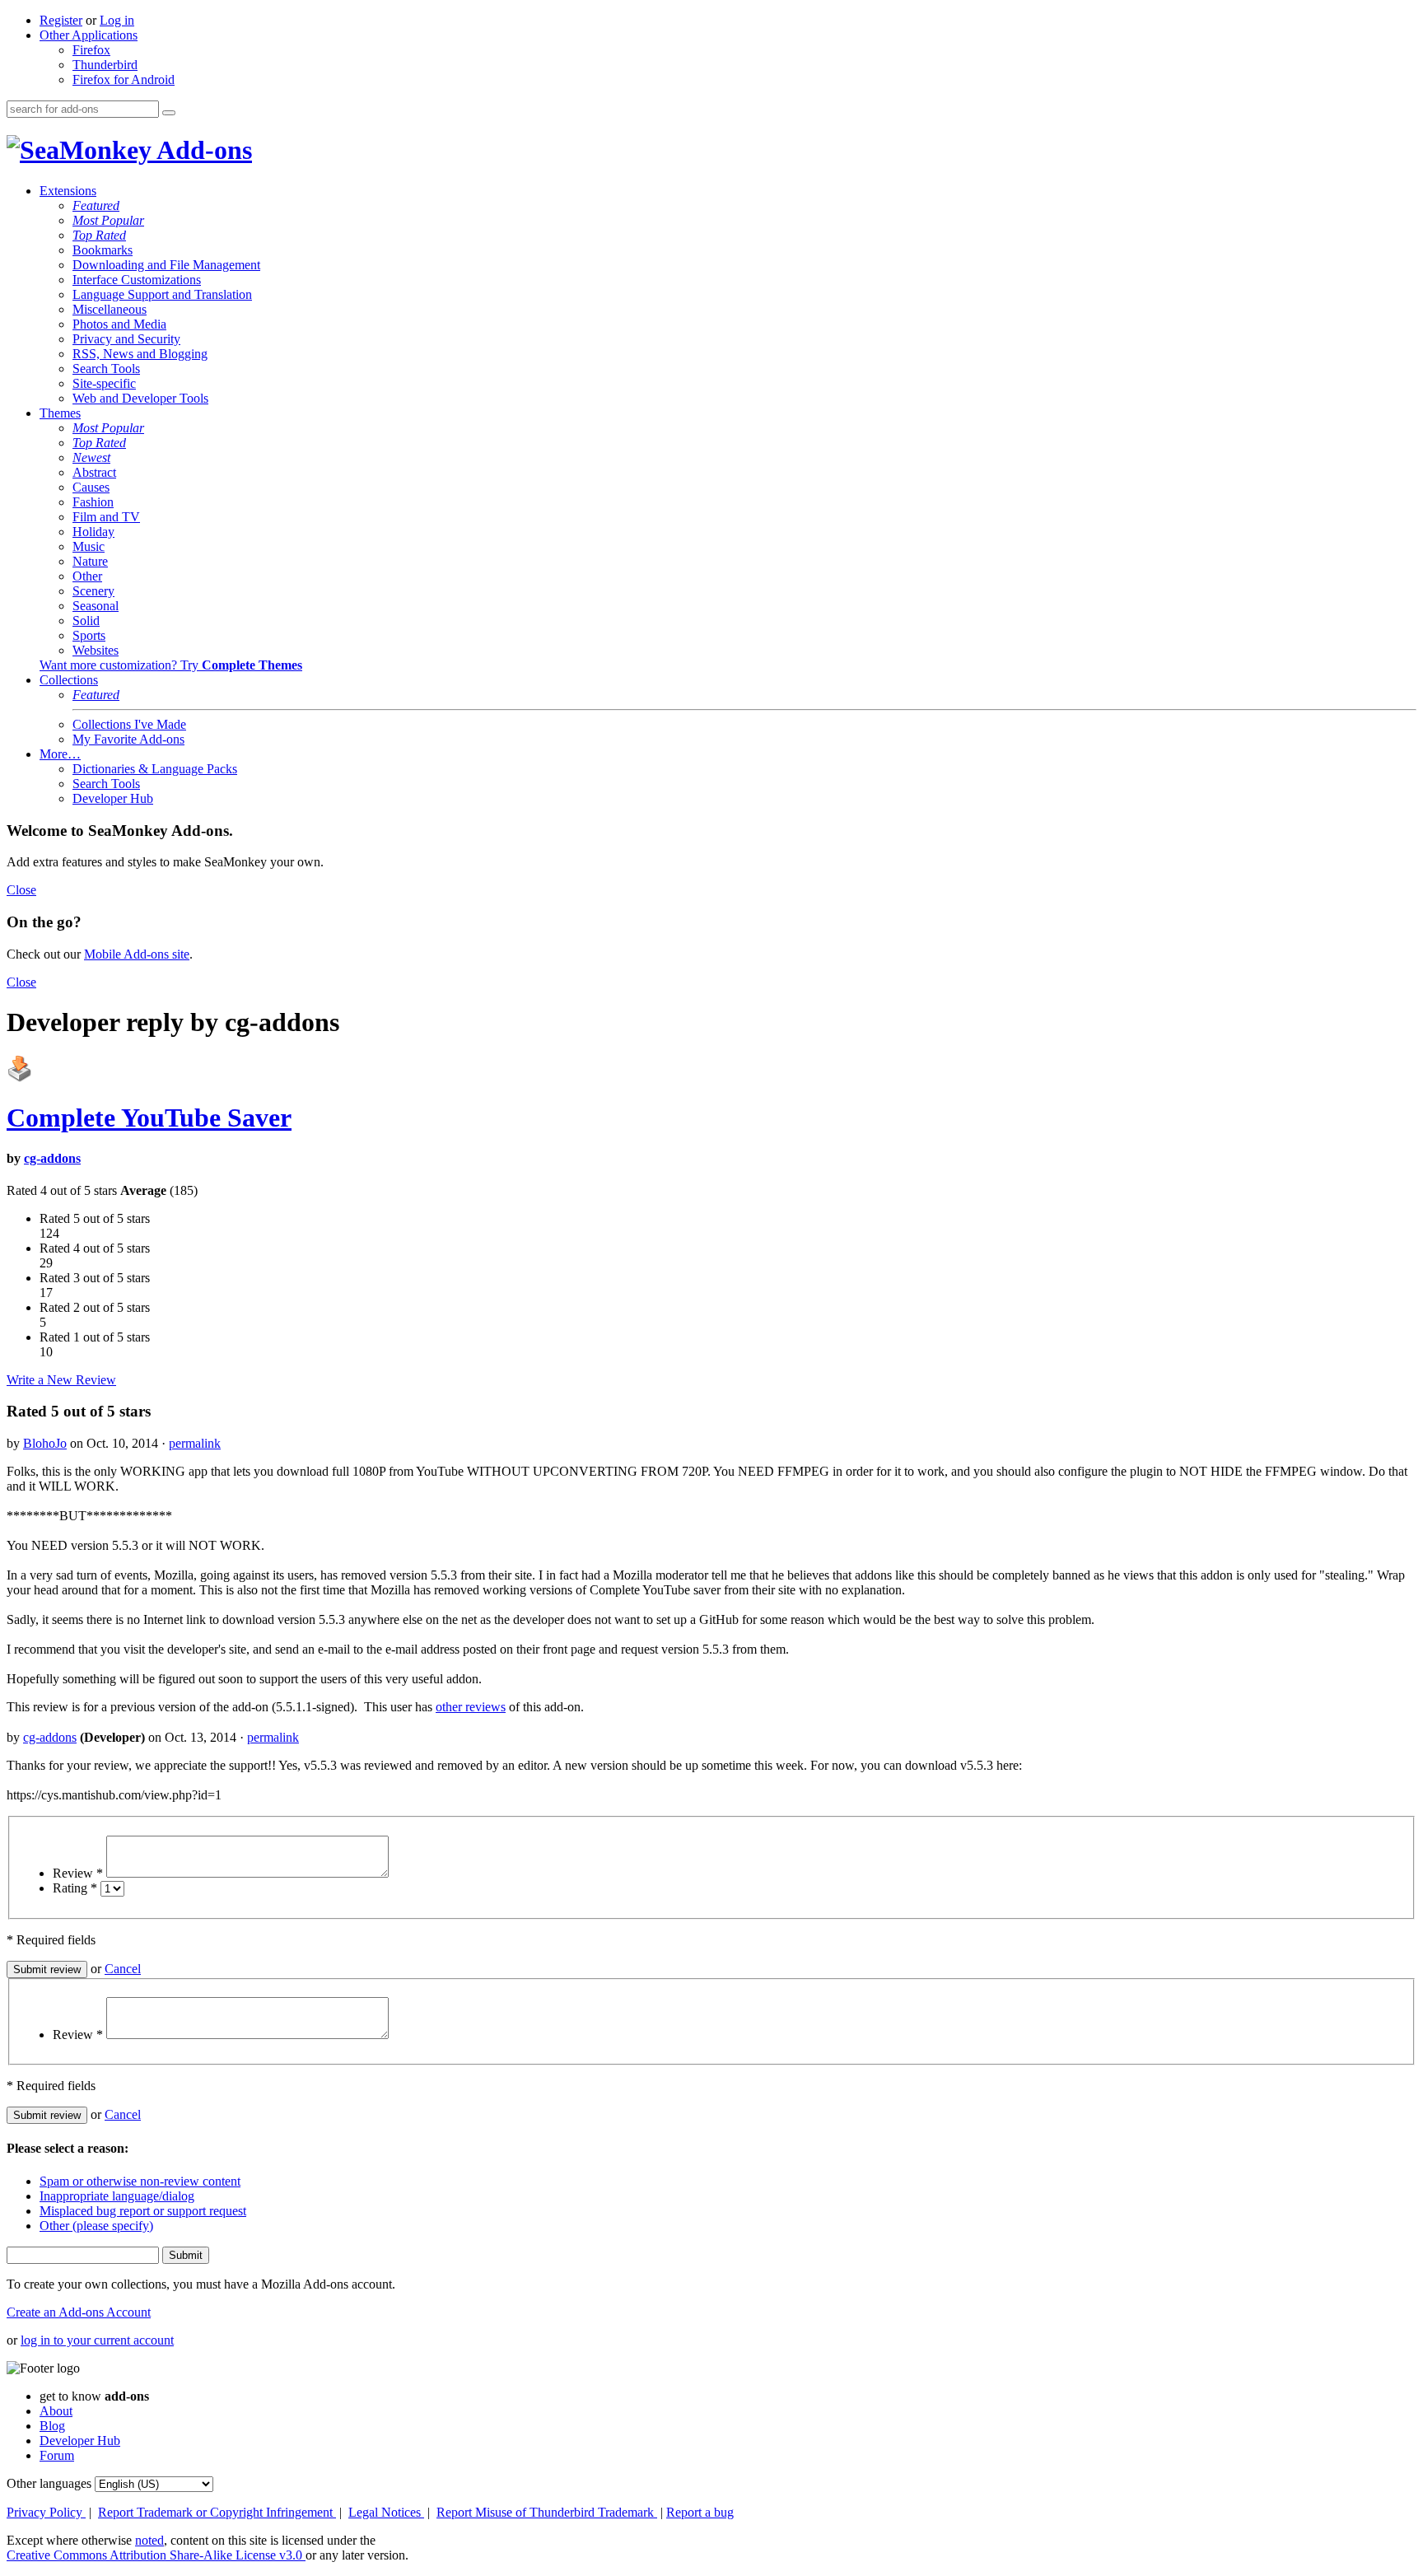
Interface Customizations (137, 280)
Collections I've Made (129, 724)
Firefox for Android (124, 79)
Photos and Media (119, 324)
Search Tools (106, 369)
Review (78, 1873)
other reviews (471, 1707)
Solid (86, 621)
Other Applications (89, 35)
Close (21, 890)
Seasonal (96, 606)
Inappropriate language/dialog (117, 2196)
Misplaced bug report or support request (143, 2211)
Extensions (68, 191)
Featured (96, 205)
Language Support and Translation (162, 294)
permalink (195, 1443)
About (56, 2411)
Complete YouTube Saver (149, 1118)
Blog (52, 2426)
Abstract (94, 472)
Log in (117, 20)
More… (60, 754)
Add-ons (202, 150)
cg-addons (52, 1158)
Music (89, 546)
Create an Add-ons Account (79, 2312)
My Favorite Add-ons (128, 739)
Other (87, 576)
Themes (60, 413)
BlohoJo (45, 1443)
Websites (96, 650)
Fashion (93, 502)
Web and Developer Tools (140, 398)
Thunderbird (105, 65)
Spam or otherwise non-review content (140, 2181)
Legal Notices (386, 2512)
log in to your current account (97, 2340)
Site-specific (104, 383)
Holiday (93, 532)
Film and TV (106, 517)
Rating (75, 1888)
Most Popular (108, 220)
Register (61, 20)
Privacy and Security (126, 339)
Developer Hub (113, 798)
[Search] (169, 113)
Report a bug (700, 2512)
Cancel (123, 1969)
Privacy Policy (46, 2512)
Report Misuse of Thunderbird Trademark (547, 2512)
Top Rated (99, 235)
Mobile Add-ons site (137, 954)
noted (149, 2540)
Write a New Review (61, 1380)
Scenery (93, 591)
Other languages (49, 2483)
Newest (91, 457)
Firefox (91, 50)
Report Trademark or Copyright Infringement (217, 2512)
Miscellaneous (110, 309)
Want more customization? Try (171, 665)
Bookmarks (103, 250)
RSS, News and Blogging (140, 354)
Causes (91, 487)
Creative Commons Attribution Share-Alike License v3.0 (156, 2555)
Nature (90, 561)
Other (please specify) (96, 2226)
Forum (57, 2455)
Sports (89, 635)
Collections (69, 680)
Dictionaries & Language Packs (155, 769)
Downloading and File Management (166, 265)
